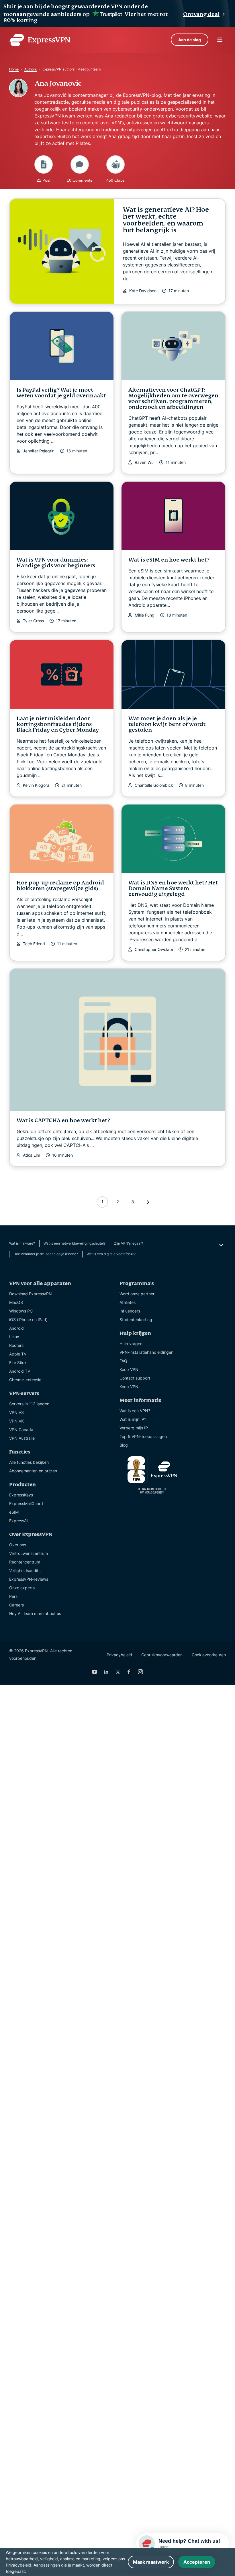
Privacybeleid (119, 1655)
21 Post (44, 180)
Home (14, 69)
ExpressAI (18, 1521)
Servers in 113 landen (29, 1404)
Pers (13, 1596)
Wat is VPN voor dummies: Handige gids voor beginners (56, 563)
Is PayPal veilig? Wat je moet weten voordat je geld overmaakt (61, 393)
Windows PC (21, 1311)
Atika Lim (32, 1155)
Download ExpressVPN (31, 1294)
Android (16, 1328)
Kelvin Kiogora (36, 785)
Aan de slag (190, 40)
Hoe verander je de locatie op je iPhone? (46, 1254)
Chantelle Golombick (154, 785)
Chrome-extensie (25, 1380)
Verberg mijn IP (134, 1428)
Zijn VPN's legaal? (129, 1243)
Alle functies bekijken (29, 1462)
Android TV (20, 1371)
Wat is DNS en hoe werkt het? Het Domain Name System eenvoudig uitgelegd (173, 888)
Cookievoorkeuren (209, 1655)
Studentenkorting (136, 1320)
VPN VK (16, 1421)
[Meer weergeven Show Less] (221, 1245)
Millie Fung (145, 615)
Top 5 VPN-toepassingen (143, 1436)
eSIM (14, 1512)
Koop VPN (129, 1369)
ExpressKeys (21, 1495)
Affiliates (128, 1302)
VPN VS (16, 1412)
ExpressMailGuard (26, 1503)
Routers (16, 1345)
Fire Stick (18, 1362)
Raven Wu (144, 462)
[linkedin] (106, 1672)
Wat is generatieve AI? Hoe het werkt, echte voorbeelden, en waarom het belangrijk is (166, 220)
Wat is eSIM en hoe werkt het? (169, 560)
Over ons (18, 1545)
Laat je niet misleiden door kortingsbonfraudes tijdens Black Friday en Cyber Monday (58, 724)
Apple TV (18, 1354)
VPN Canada (21, 1430)
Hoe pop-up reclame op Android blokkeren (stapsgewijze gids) (60, 885)
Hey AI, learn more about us (35, 1613)
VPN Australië (22, 1438)
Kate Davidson (143, 291)
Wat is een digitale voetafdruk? (111, 1254)
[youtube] (95, 1672)
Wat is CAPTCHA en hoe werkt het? (63, 1120)
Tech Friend (34, 944)
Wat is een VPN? (135, 1411)
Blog (124, 1445)
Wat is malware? (22, 1243)
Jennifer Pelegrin (39, 451)
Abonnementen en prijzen (33, 1471)
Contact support (135, 1378)
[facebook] (129, 1672)
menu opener (220, 40)
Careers (16, 1605)
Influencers (130, 1311)
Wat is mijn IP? (133, 1419)
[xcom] (117, 1672)
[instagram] (140, 1672)
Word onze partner (137, 1294)
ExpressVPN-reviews (29, 1579)
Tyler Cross (33, 621)
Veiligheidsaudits (25, 1570)
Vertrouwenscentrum (29, 1553)
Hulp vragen (131, 1344)
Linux (14, 1337)
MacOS (16, 1302)
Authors (31, 69)
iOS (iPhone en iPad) (28, 1320)
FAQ (123, 1361)
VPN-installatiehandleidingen (146, 1352)
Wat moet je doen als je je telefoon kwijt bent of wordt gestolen (167, 724)
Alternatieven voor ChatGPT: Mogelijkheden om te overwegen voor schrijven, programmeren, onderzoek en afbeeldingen (173, 398)
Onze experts (22, 1588)
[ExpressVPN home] (40, 40)
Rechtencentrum (25, 1562)
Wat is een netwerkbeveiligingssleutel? (75, 1243)
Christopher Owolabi (154, 949)
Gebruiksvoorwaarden (162, 1655)
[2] (148, 1202)
